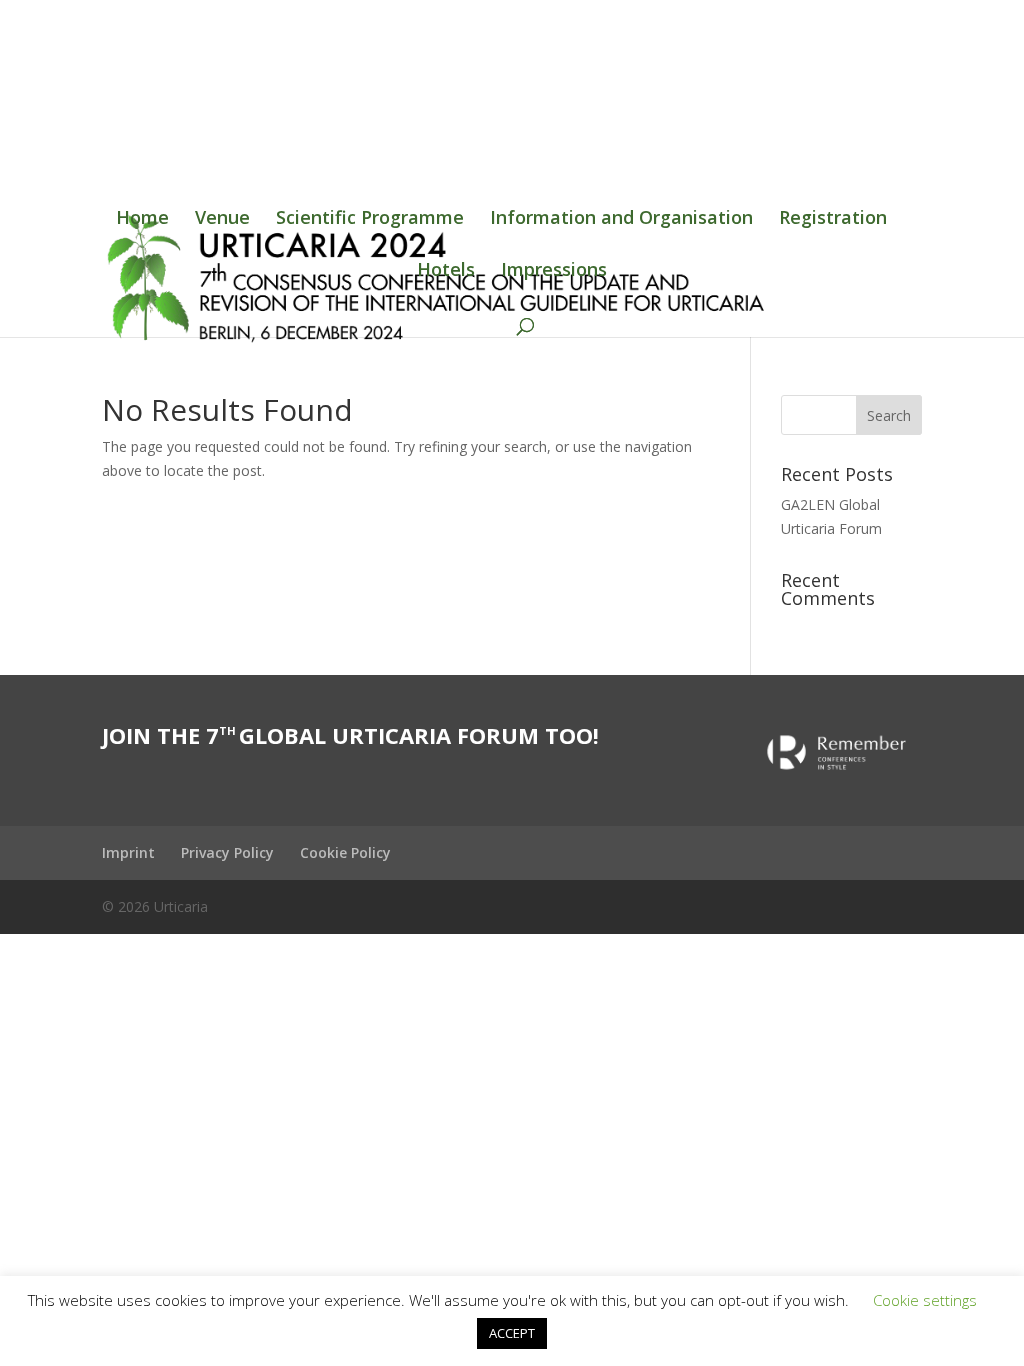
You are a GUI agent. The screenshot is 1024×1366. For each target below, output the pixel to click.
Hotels (446, 271)
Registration (833, 219)
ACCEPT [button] (512, 1333)
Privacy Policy (227, 852)
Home (142, 219)
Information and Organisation (621, 219)
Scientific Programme (370, 219)
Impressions (554, 271)
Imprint (128, 852)
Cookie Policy (345, 852)
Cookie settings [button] (925, 1300)
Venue (222, 219)
